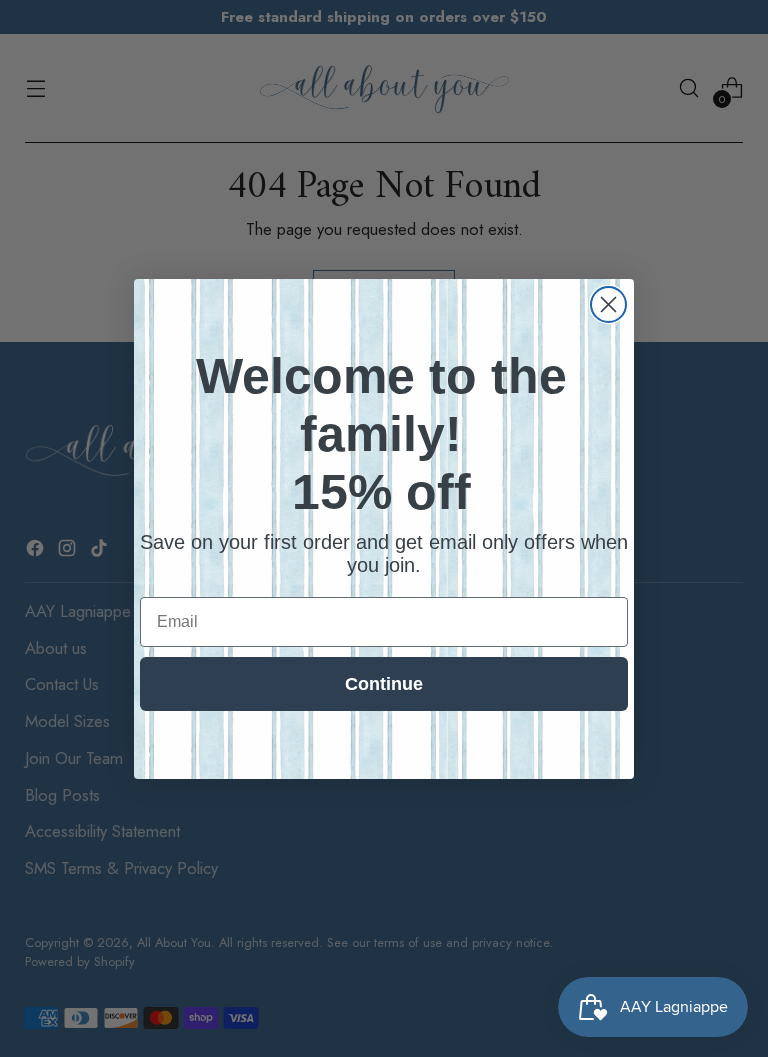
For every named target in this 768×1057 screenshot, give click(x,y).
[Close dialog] (608, 304)
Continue (384, 684)
